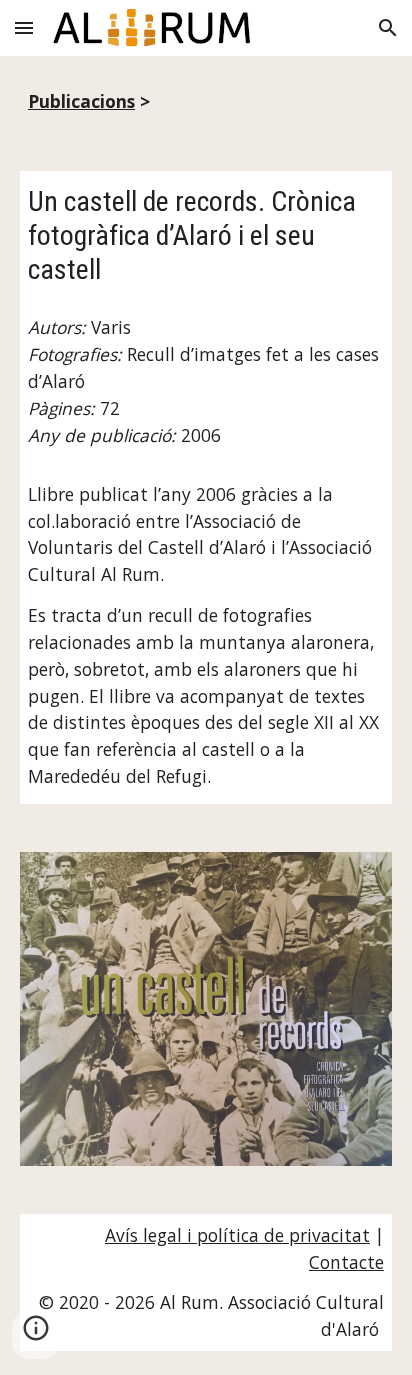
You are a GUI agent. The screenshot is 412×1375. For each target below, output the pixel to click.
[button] (24, 27)
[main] (206, 101)
